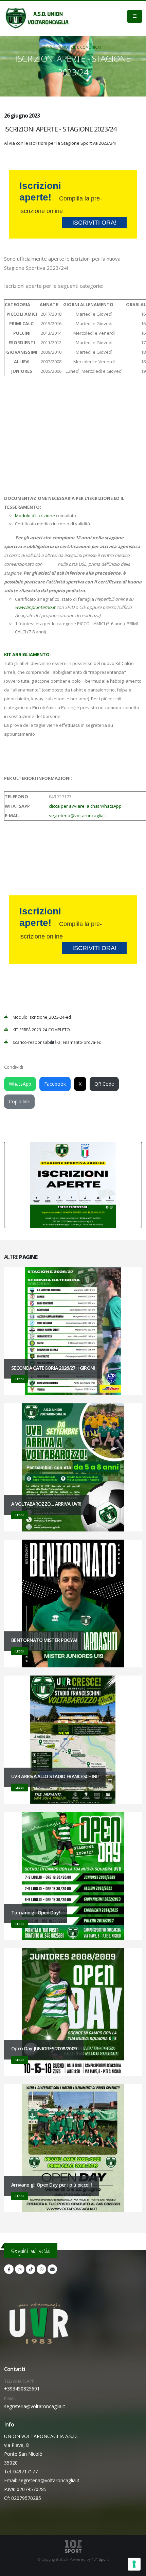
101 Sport (100, 2559)
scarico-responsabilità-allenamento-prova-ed (57, 1042)
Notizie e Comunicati (82, 47)
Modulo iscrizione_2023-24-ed (42, 1017)
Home (49, 47)
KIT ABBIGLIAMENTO (27, 654)
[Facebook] (9, 2269)
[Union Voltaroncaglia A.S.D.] (37, 18)
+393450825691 (22, 2389)
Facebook (55, 1084)
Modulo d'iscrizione (35, 515)
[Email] (52, 2269)
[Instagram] (20, 2269)
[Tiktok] (31, 2269)
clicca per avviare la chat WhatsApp (85, 806)
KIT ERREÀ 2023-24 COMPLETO (41, 1030)
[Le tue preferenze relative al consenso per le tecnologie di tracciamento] (134, 2564)
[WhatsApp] (41, 2269)
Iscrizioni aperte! (68, 203)
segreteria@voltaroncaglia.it (78, 816)
